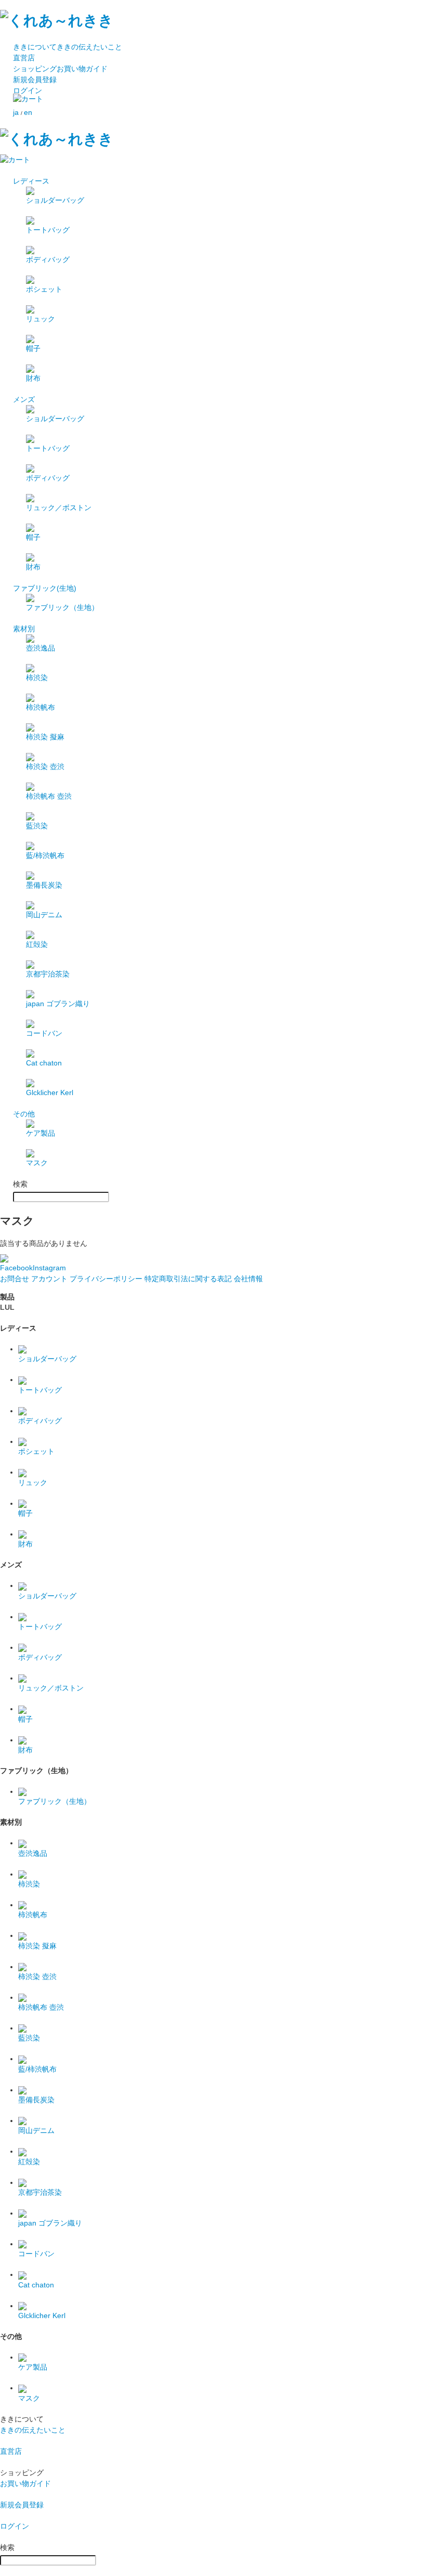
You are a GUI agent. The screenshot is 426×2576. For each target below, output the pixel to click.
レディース (31, 181)
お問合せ (15, 1279)
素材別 (24, 629)
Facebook (16, 1268)
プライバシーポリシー (106, 1279)
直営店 (24, 58)
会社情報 (248, 1279)
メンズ (24, 399)
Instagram (49, 1268)
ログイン (28, 90)
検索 (20, 1184)
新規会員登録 (35, 80)
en (28, 112)
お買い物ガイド (60, 69)
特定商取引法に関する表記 (188, 1279)
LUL (7, 1307)
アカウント (49, 1279)
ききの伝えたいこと (68, 47)
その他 (24, 1114)
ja (16, 112)
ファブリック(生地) (45, 588)
